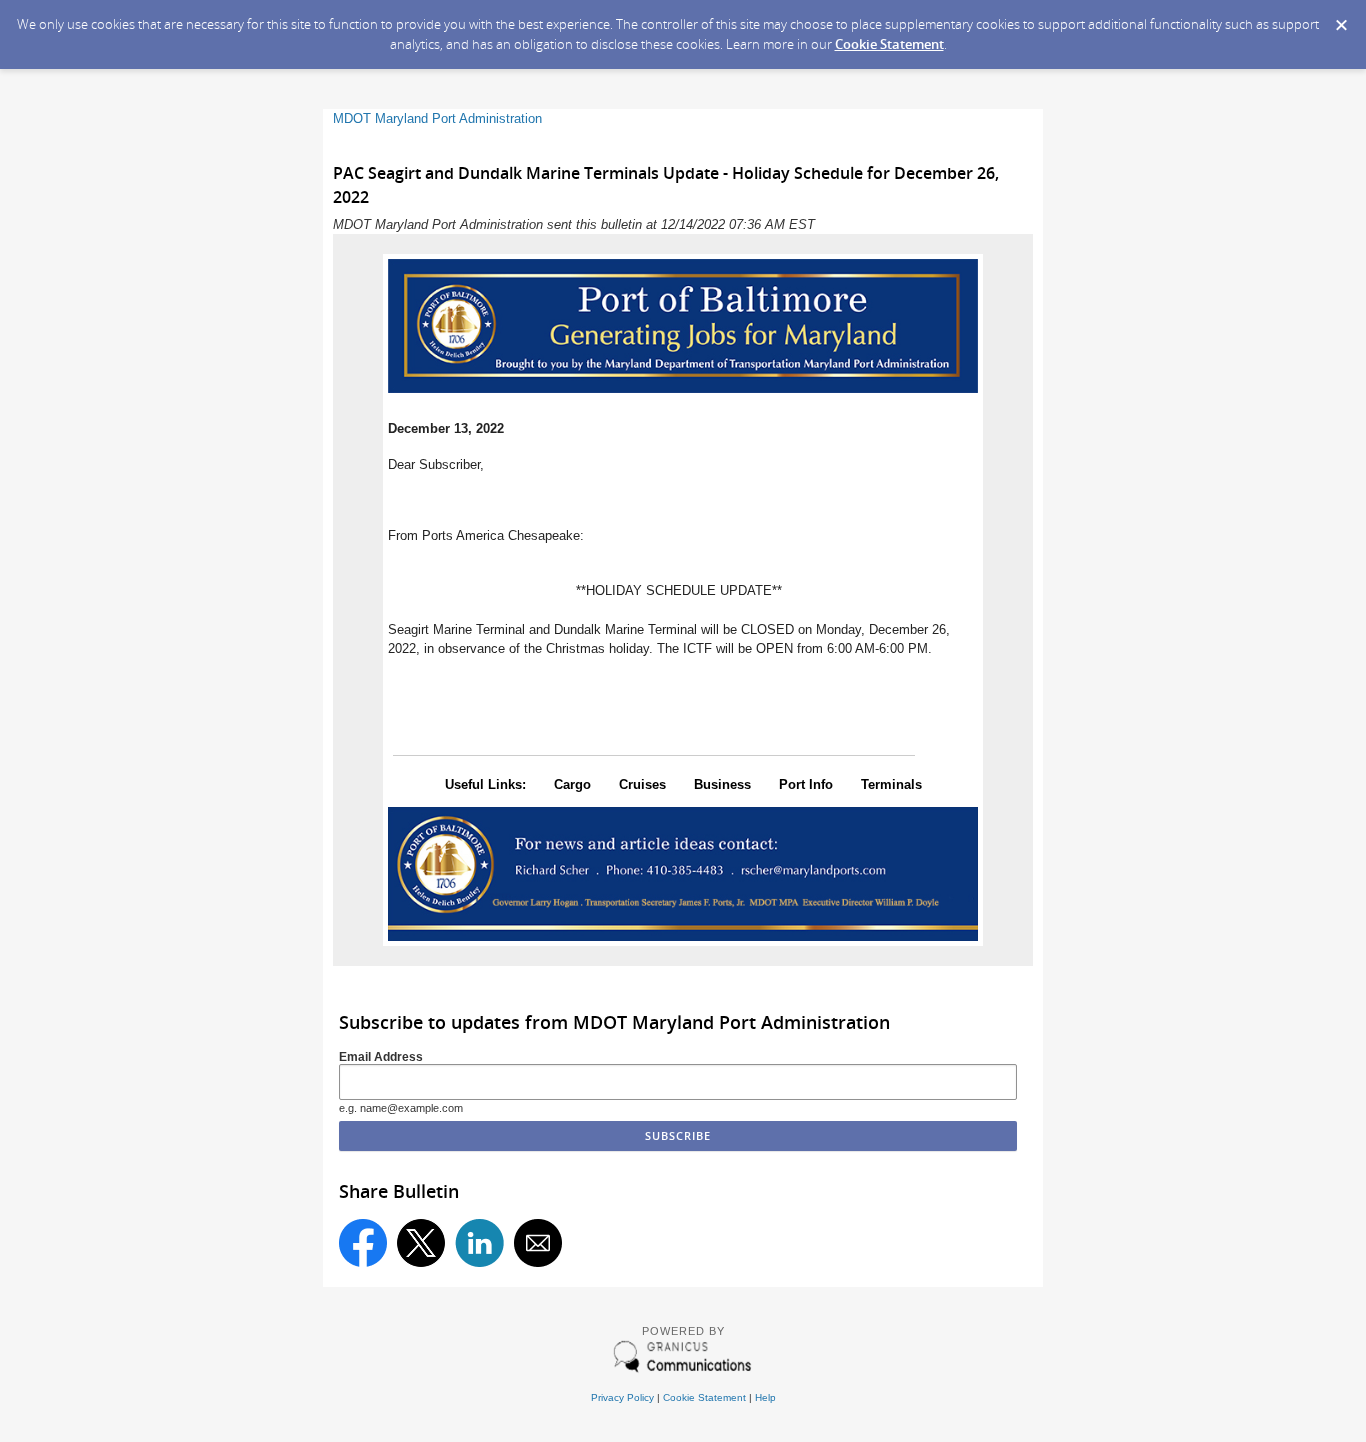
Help (765, 1397)
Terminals (891, 784)
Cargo (572, 784)
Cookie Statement (889, 44)
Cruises (642, 784)
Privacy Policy (622, 1397)
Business (722, 784)
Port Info (806, 784)
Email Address (381, 1056)
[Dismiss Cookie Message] (1341, 19)
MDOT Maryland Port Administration (437, 118)
